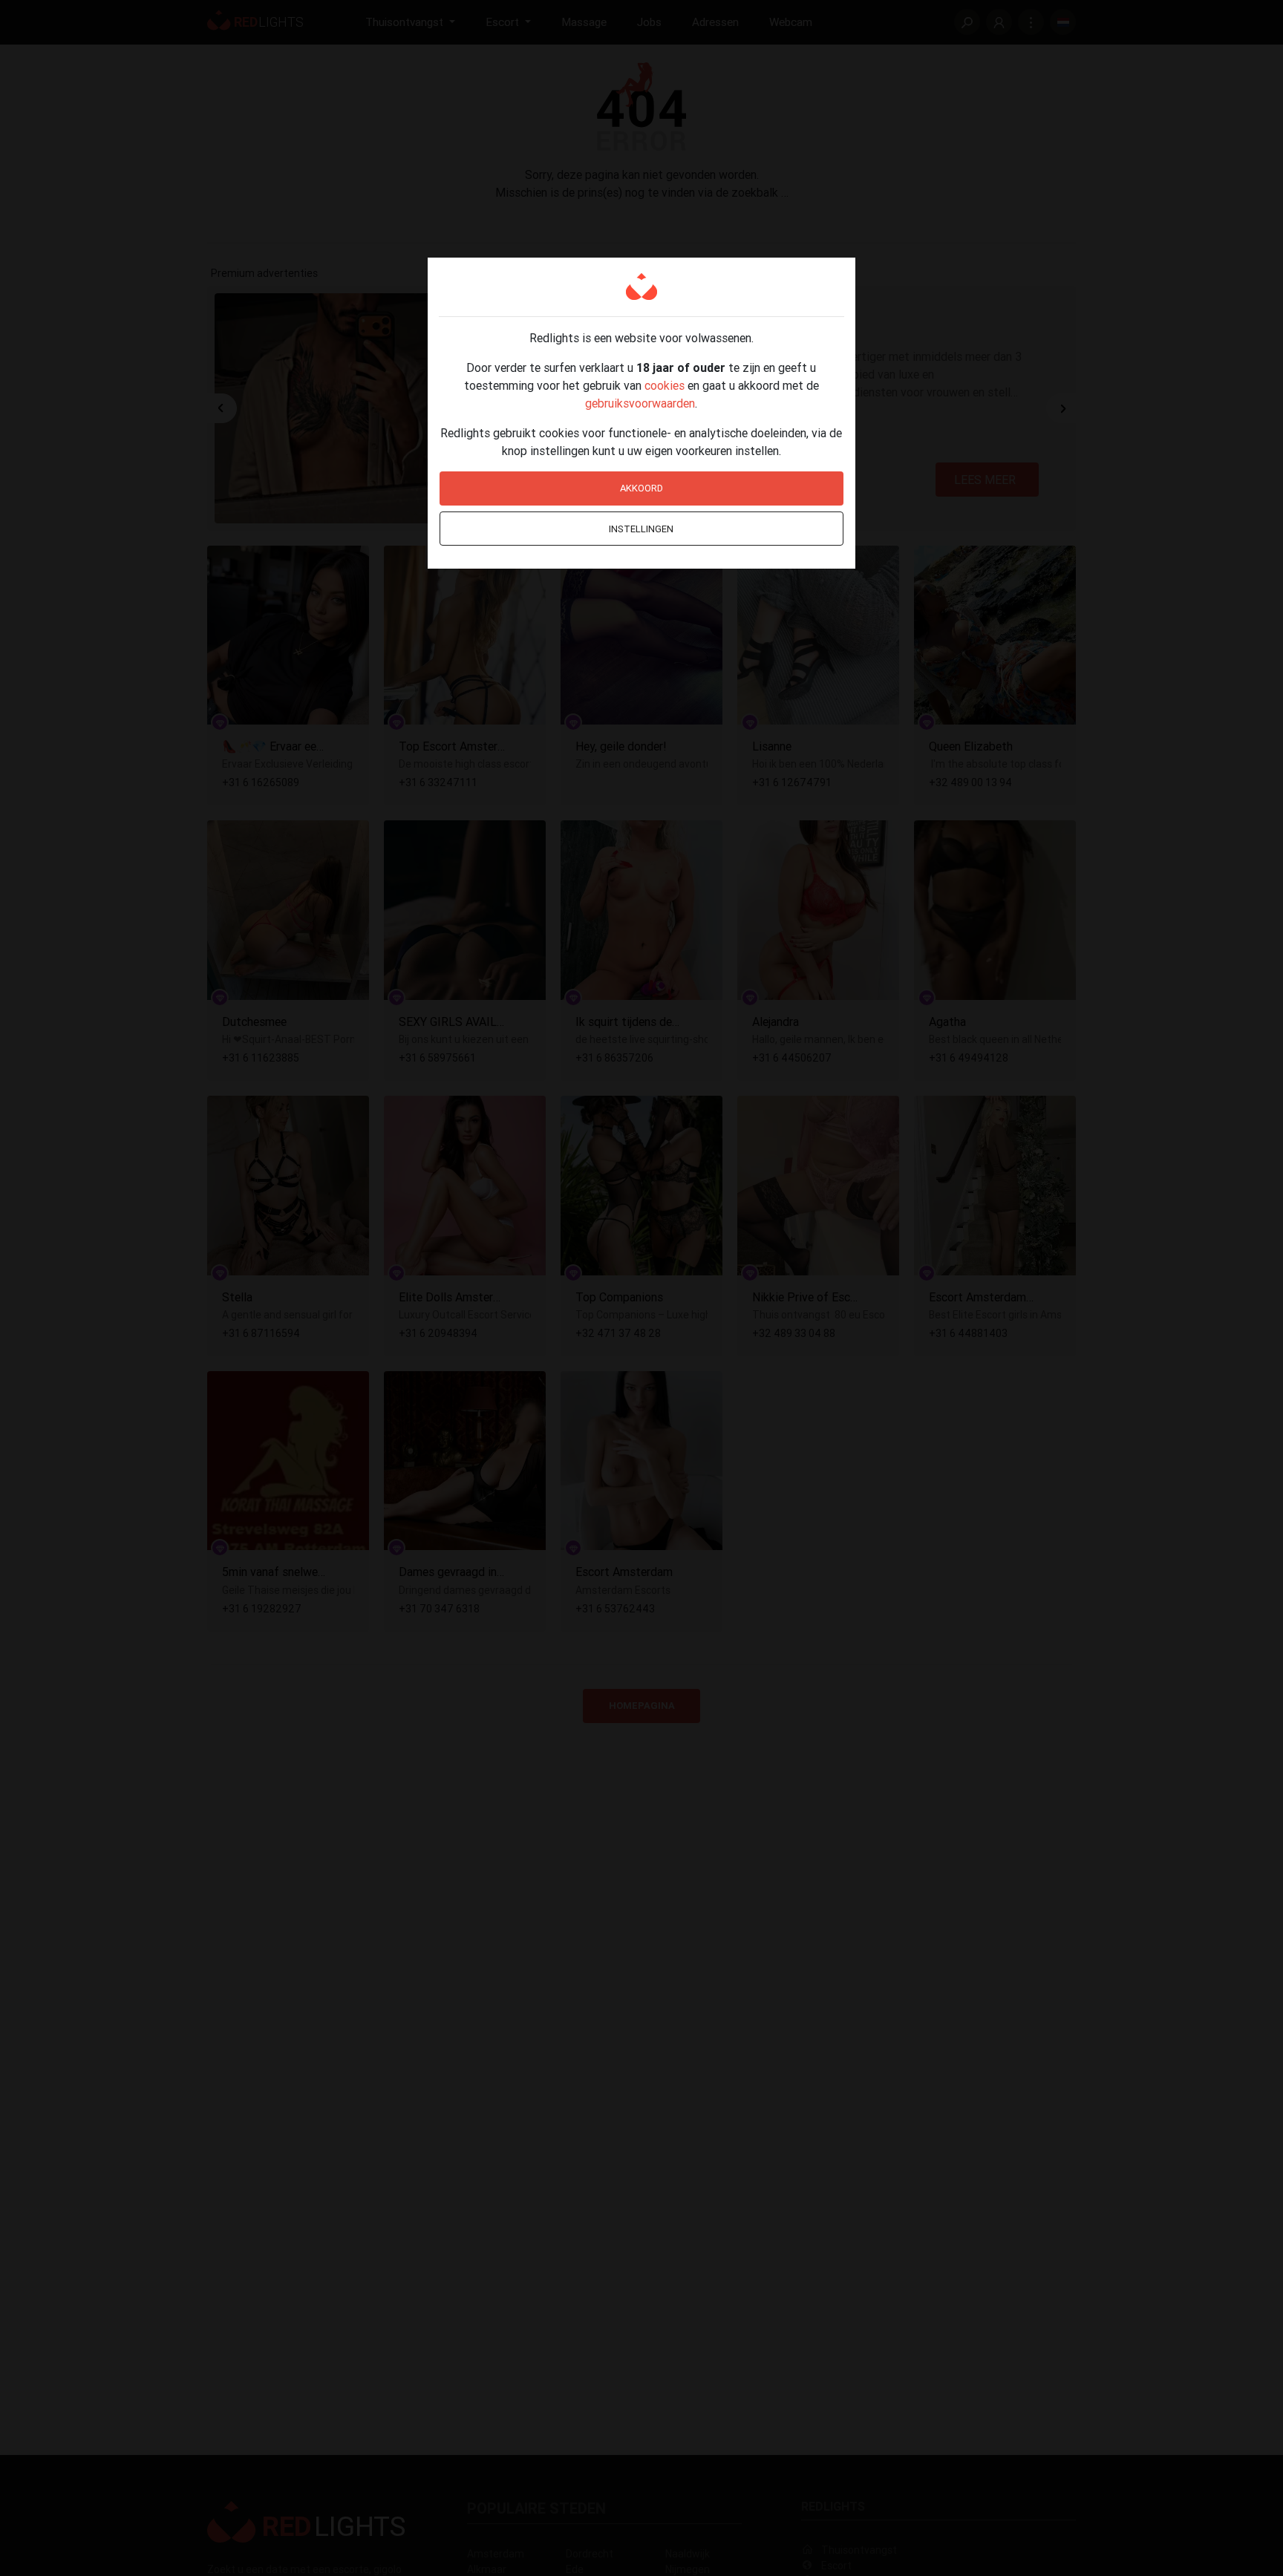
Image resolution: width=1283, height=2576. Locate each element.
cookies (665, 385)
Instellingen (641, 529)
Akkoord (641, 488)
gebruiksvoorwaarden (640, 403)
